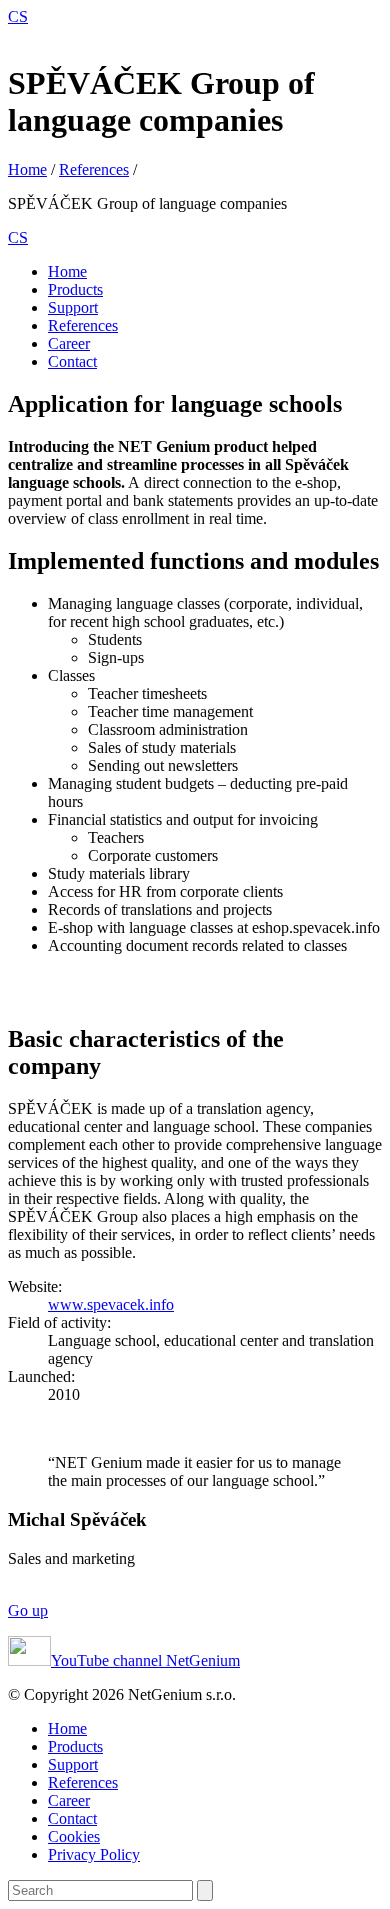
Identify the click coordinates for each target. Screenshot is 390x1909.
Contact (72, 361)
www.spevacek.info (111, 1304)
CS (18, 16)
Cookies (74, 1836)
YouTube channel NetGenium (145, 1660)
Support (73, 307)
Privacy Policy (94, 1854)
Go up (28, 1610)
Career (69, 343)
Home (27, 169)
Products (75, 289)
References (94, 169)
